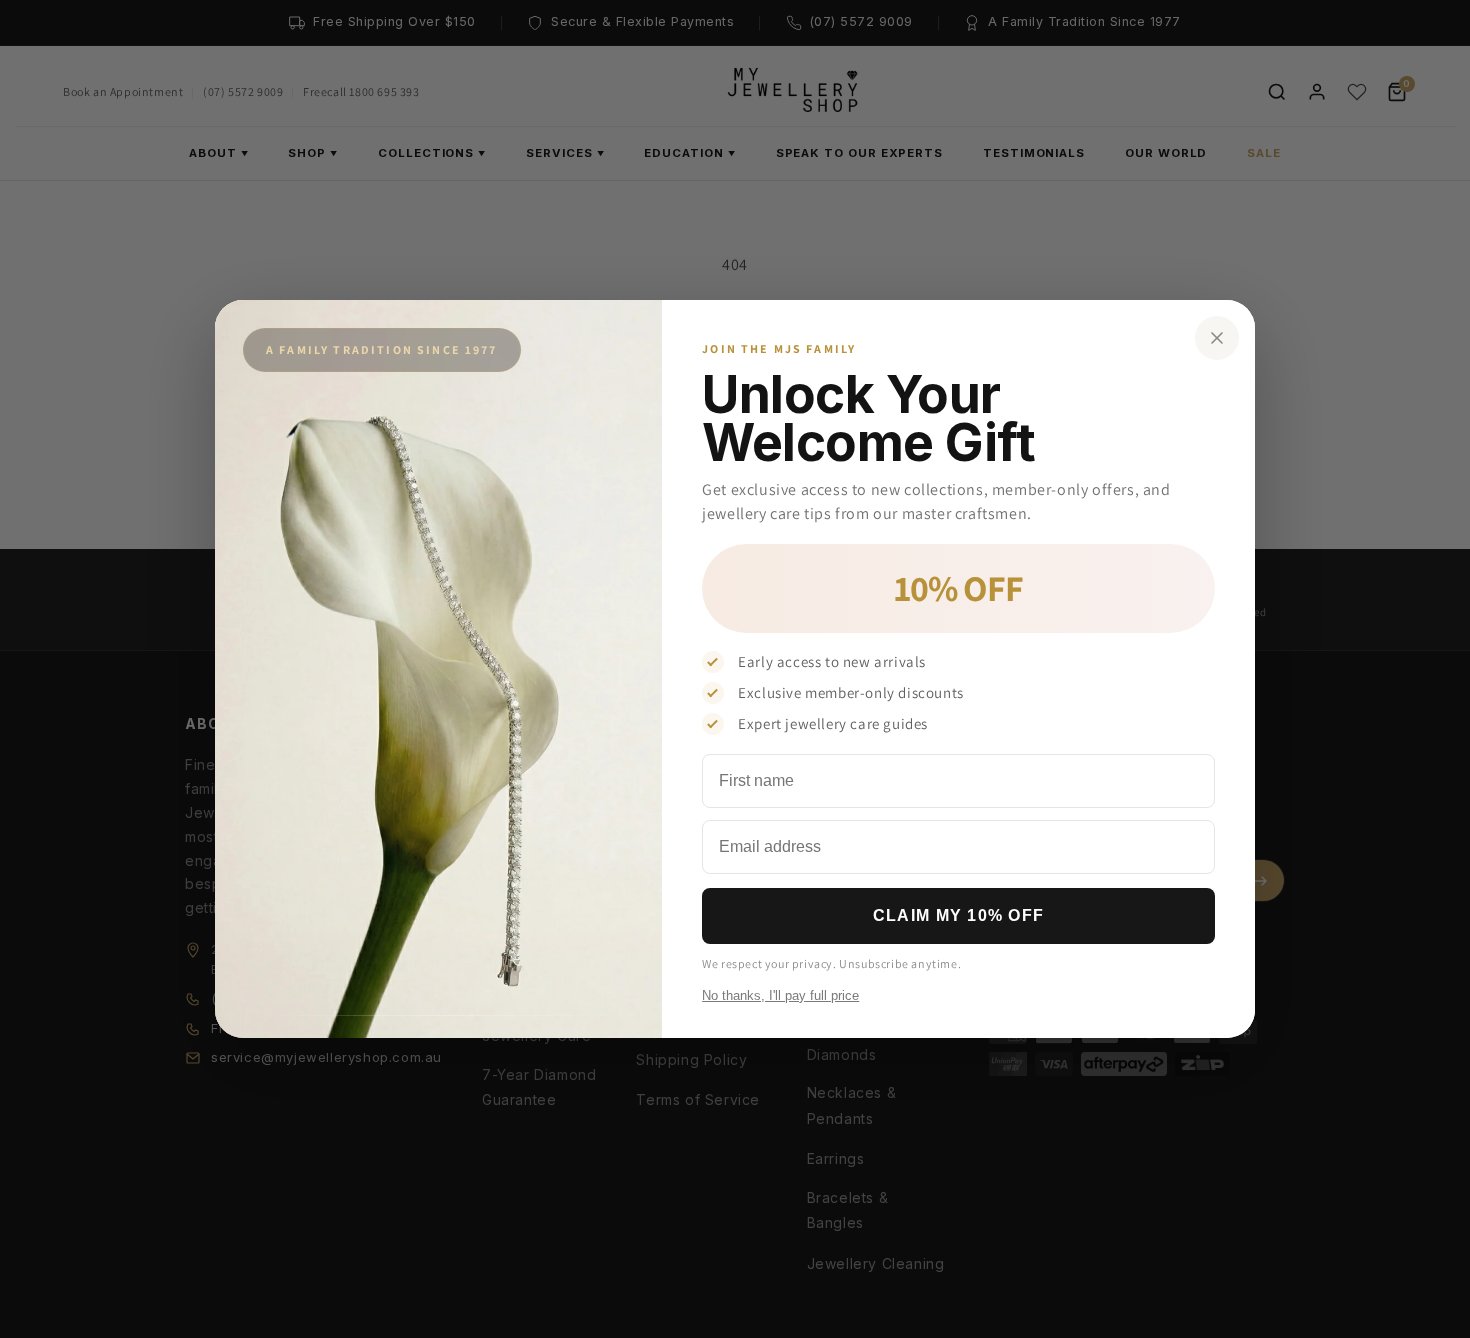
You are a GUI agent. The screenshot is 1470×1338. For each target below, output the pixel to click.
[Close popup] (1217, 338)
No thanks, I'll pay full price (780, 995)
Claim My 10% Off (958, 915)
